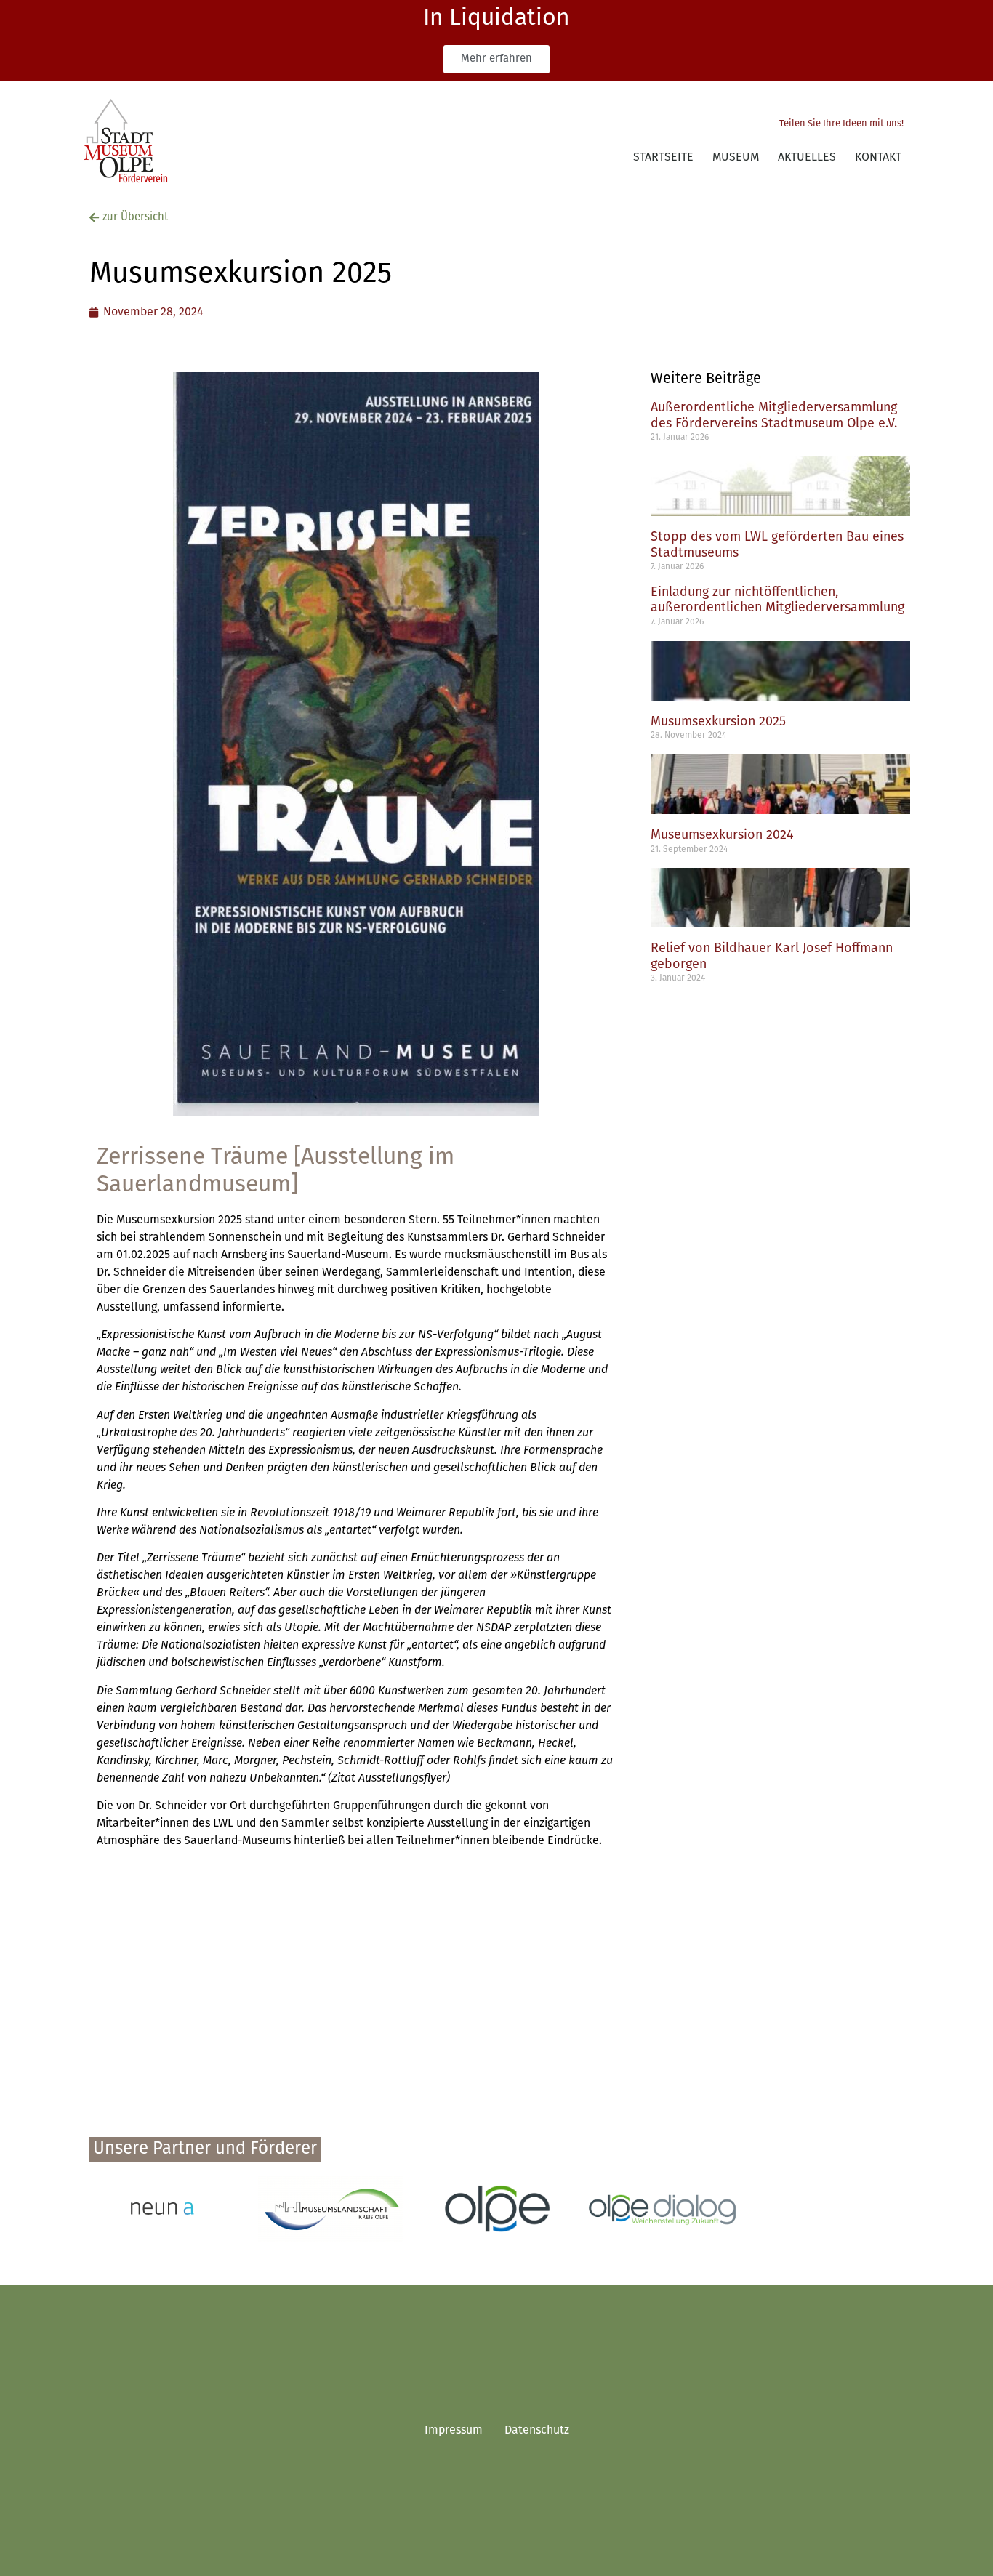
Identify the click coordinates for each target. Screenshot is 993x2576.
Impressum (454, 2431)
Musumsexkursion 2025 (718, 723)
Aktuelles (807, 158)
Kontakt (878, 158)
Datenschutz (537, 2431)
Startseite (663, 158)
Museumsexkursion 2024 (722, 836)
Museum (736, 158)
